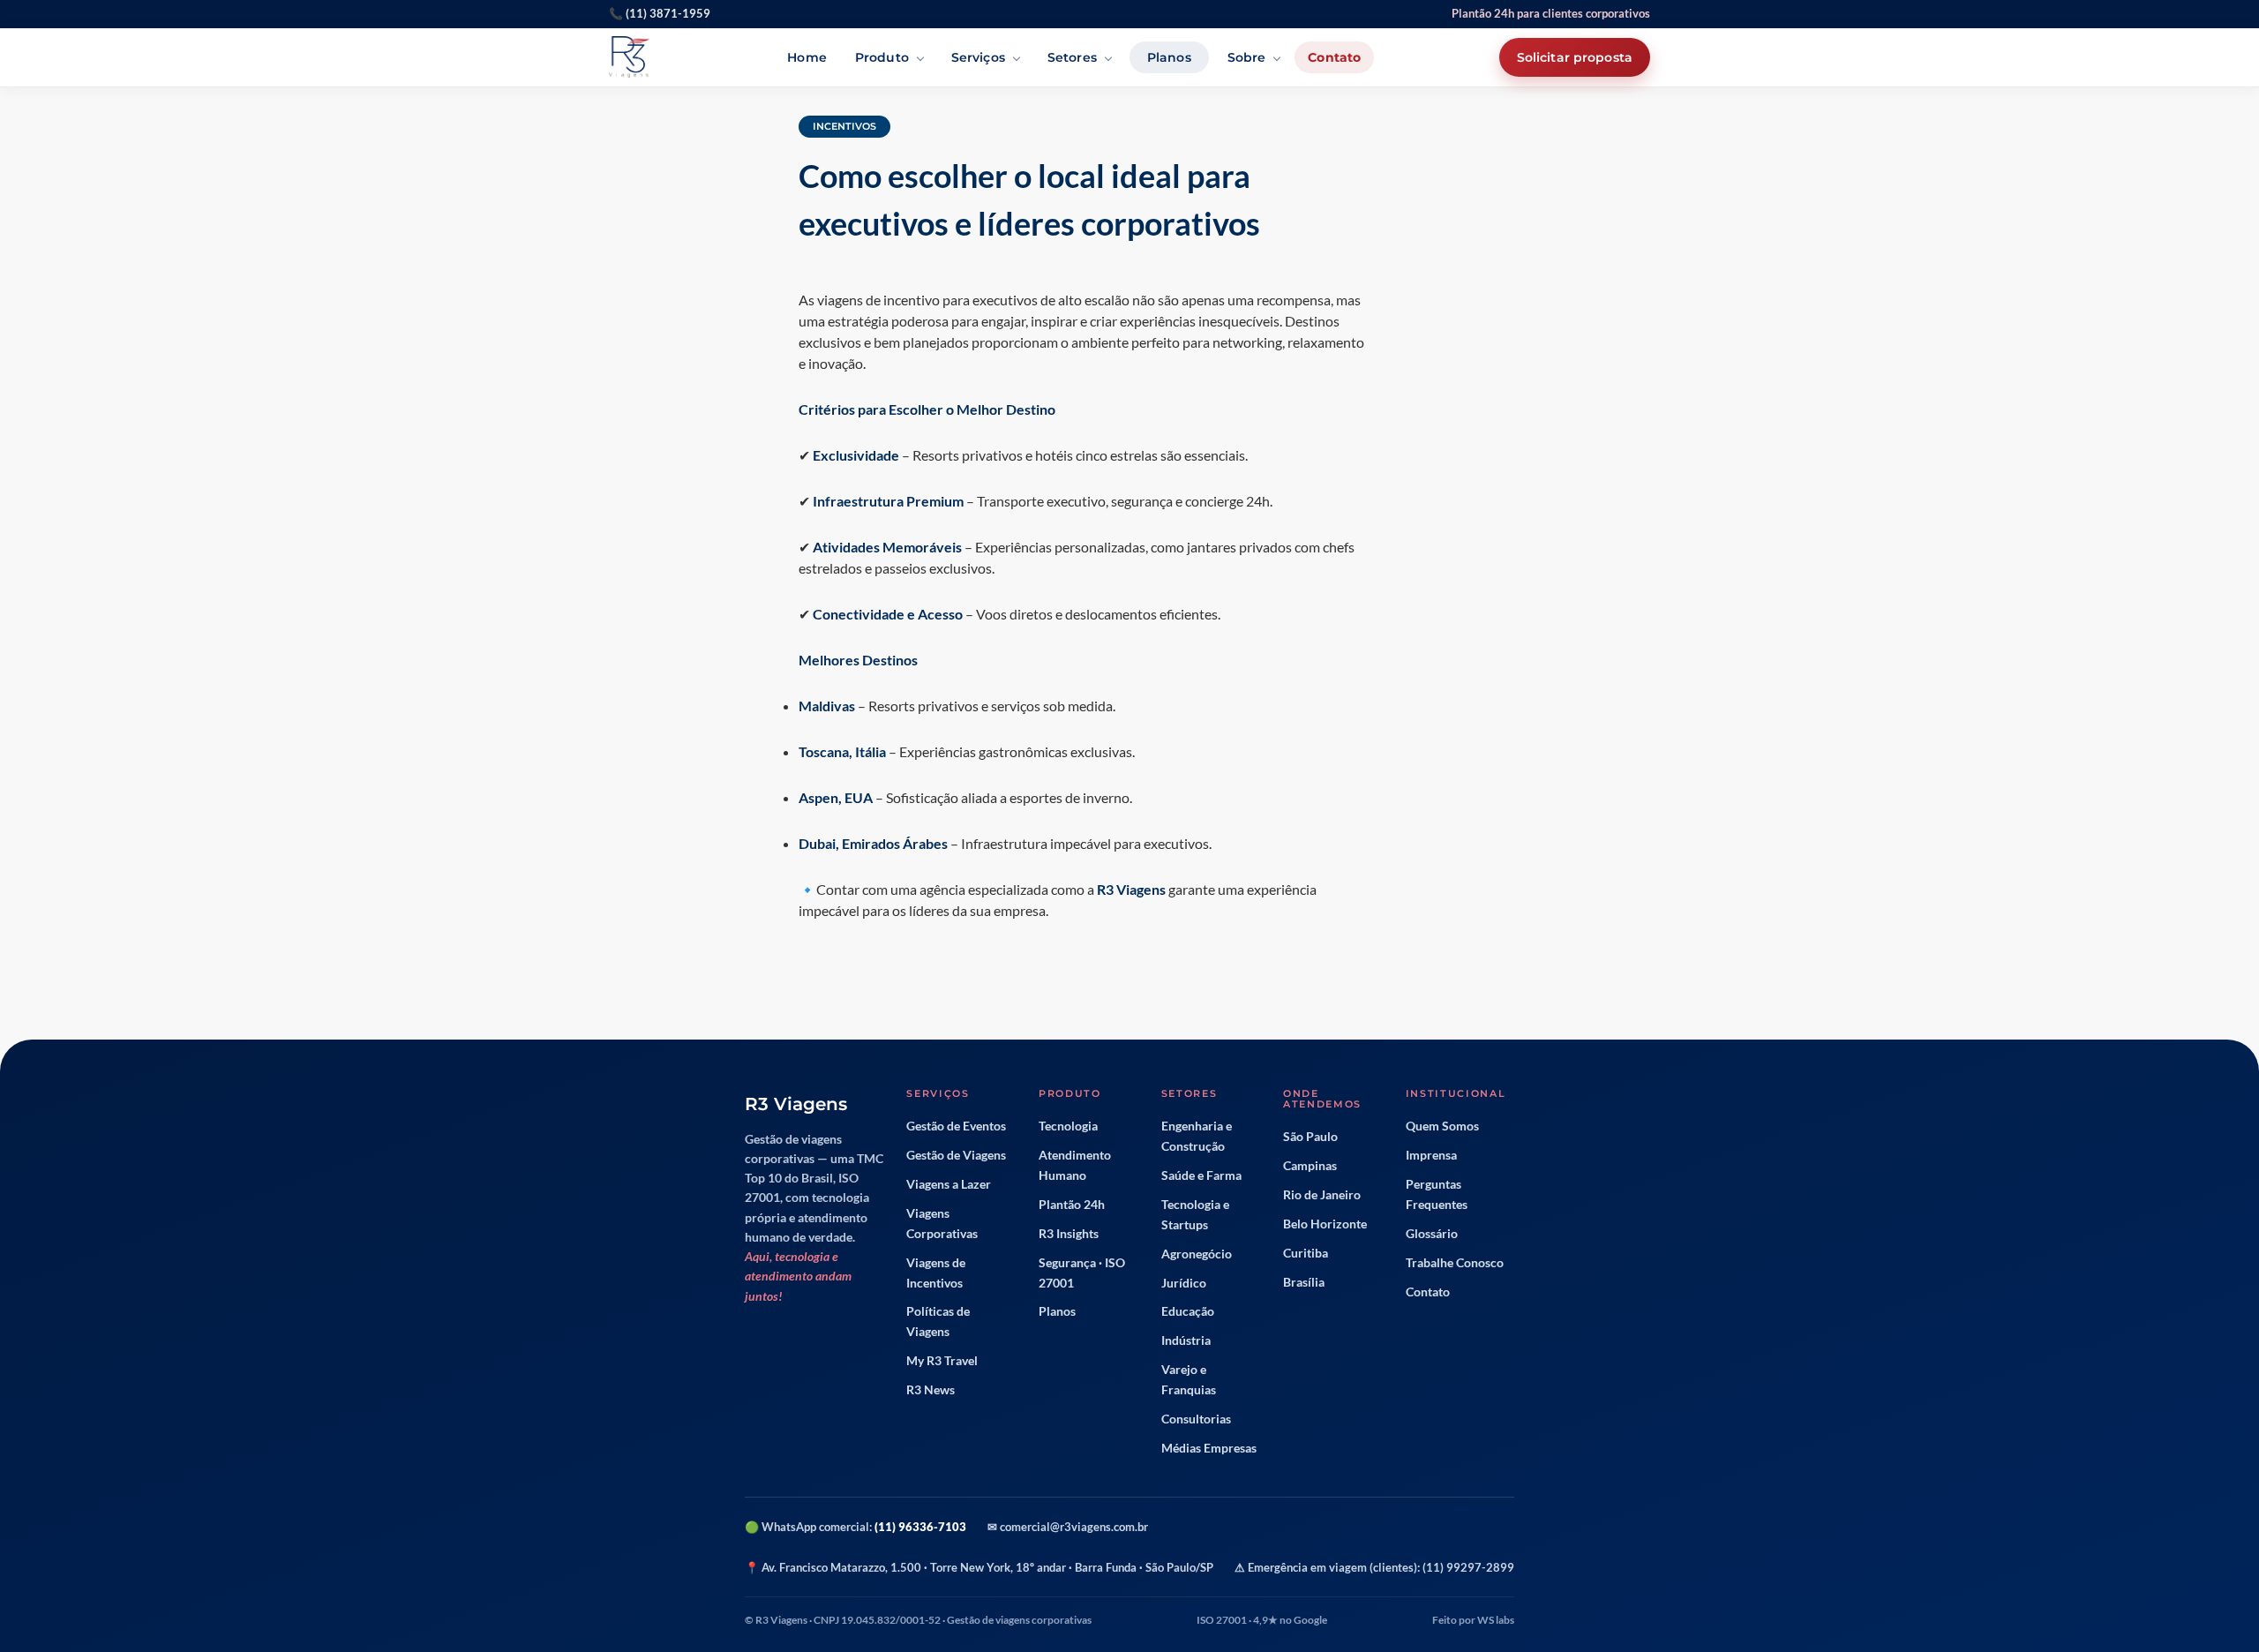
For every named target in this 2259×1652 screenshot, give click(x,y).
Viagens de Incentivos (936, 1273)
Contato (1334, 57)
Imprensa (1431, 1155)
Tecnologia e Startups (1195, 1215)
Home (807, 57)
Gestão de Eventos (956, 1126)
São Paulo (1310, 1137)
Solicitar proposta (1575, 57)
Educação (1188, 1311)
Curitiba (1306, 1253)
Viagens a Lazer (949, 1184)
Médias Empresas (1209, 1448)
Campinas (1310, 1166)
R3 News (931, 1390)
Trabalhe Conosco (1455, 1263)
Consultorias (1196, 1419)
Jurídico (1184, 1283)
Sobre (1247, 57)
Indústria (1186, 1340)
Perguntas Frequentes (1437, 1194)
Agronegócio (1197, 1254)
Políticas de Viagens (938, 1322)
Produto (882, 57)
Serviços (978, 57)
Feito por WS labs (1473, 1620)
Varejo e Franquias (1189, 1380)
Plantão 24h (1072, 1205)
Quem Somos (1442, 1126)
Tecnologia (1068, 1126)
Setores (1072, 57)
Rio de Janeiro (1322, 1195)
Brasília (1304, 1282)
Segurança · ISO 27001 (1082, 1273)
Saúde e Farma (1201, 1175)
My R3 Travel (942, 1361)
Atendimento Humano (1075, 1165)
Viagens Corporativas (942, 1224)
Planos (1169, 57)
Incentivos (844, 126)
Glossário (1432, 1234)
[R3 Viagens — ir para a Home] (629, 57)
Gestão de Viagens (956, 1155)
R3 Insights (1069, 1234)
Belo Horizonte (1325, 1224)
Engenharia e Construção (1197, 1136)
